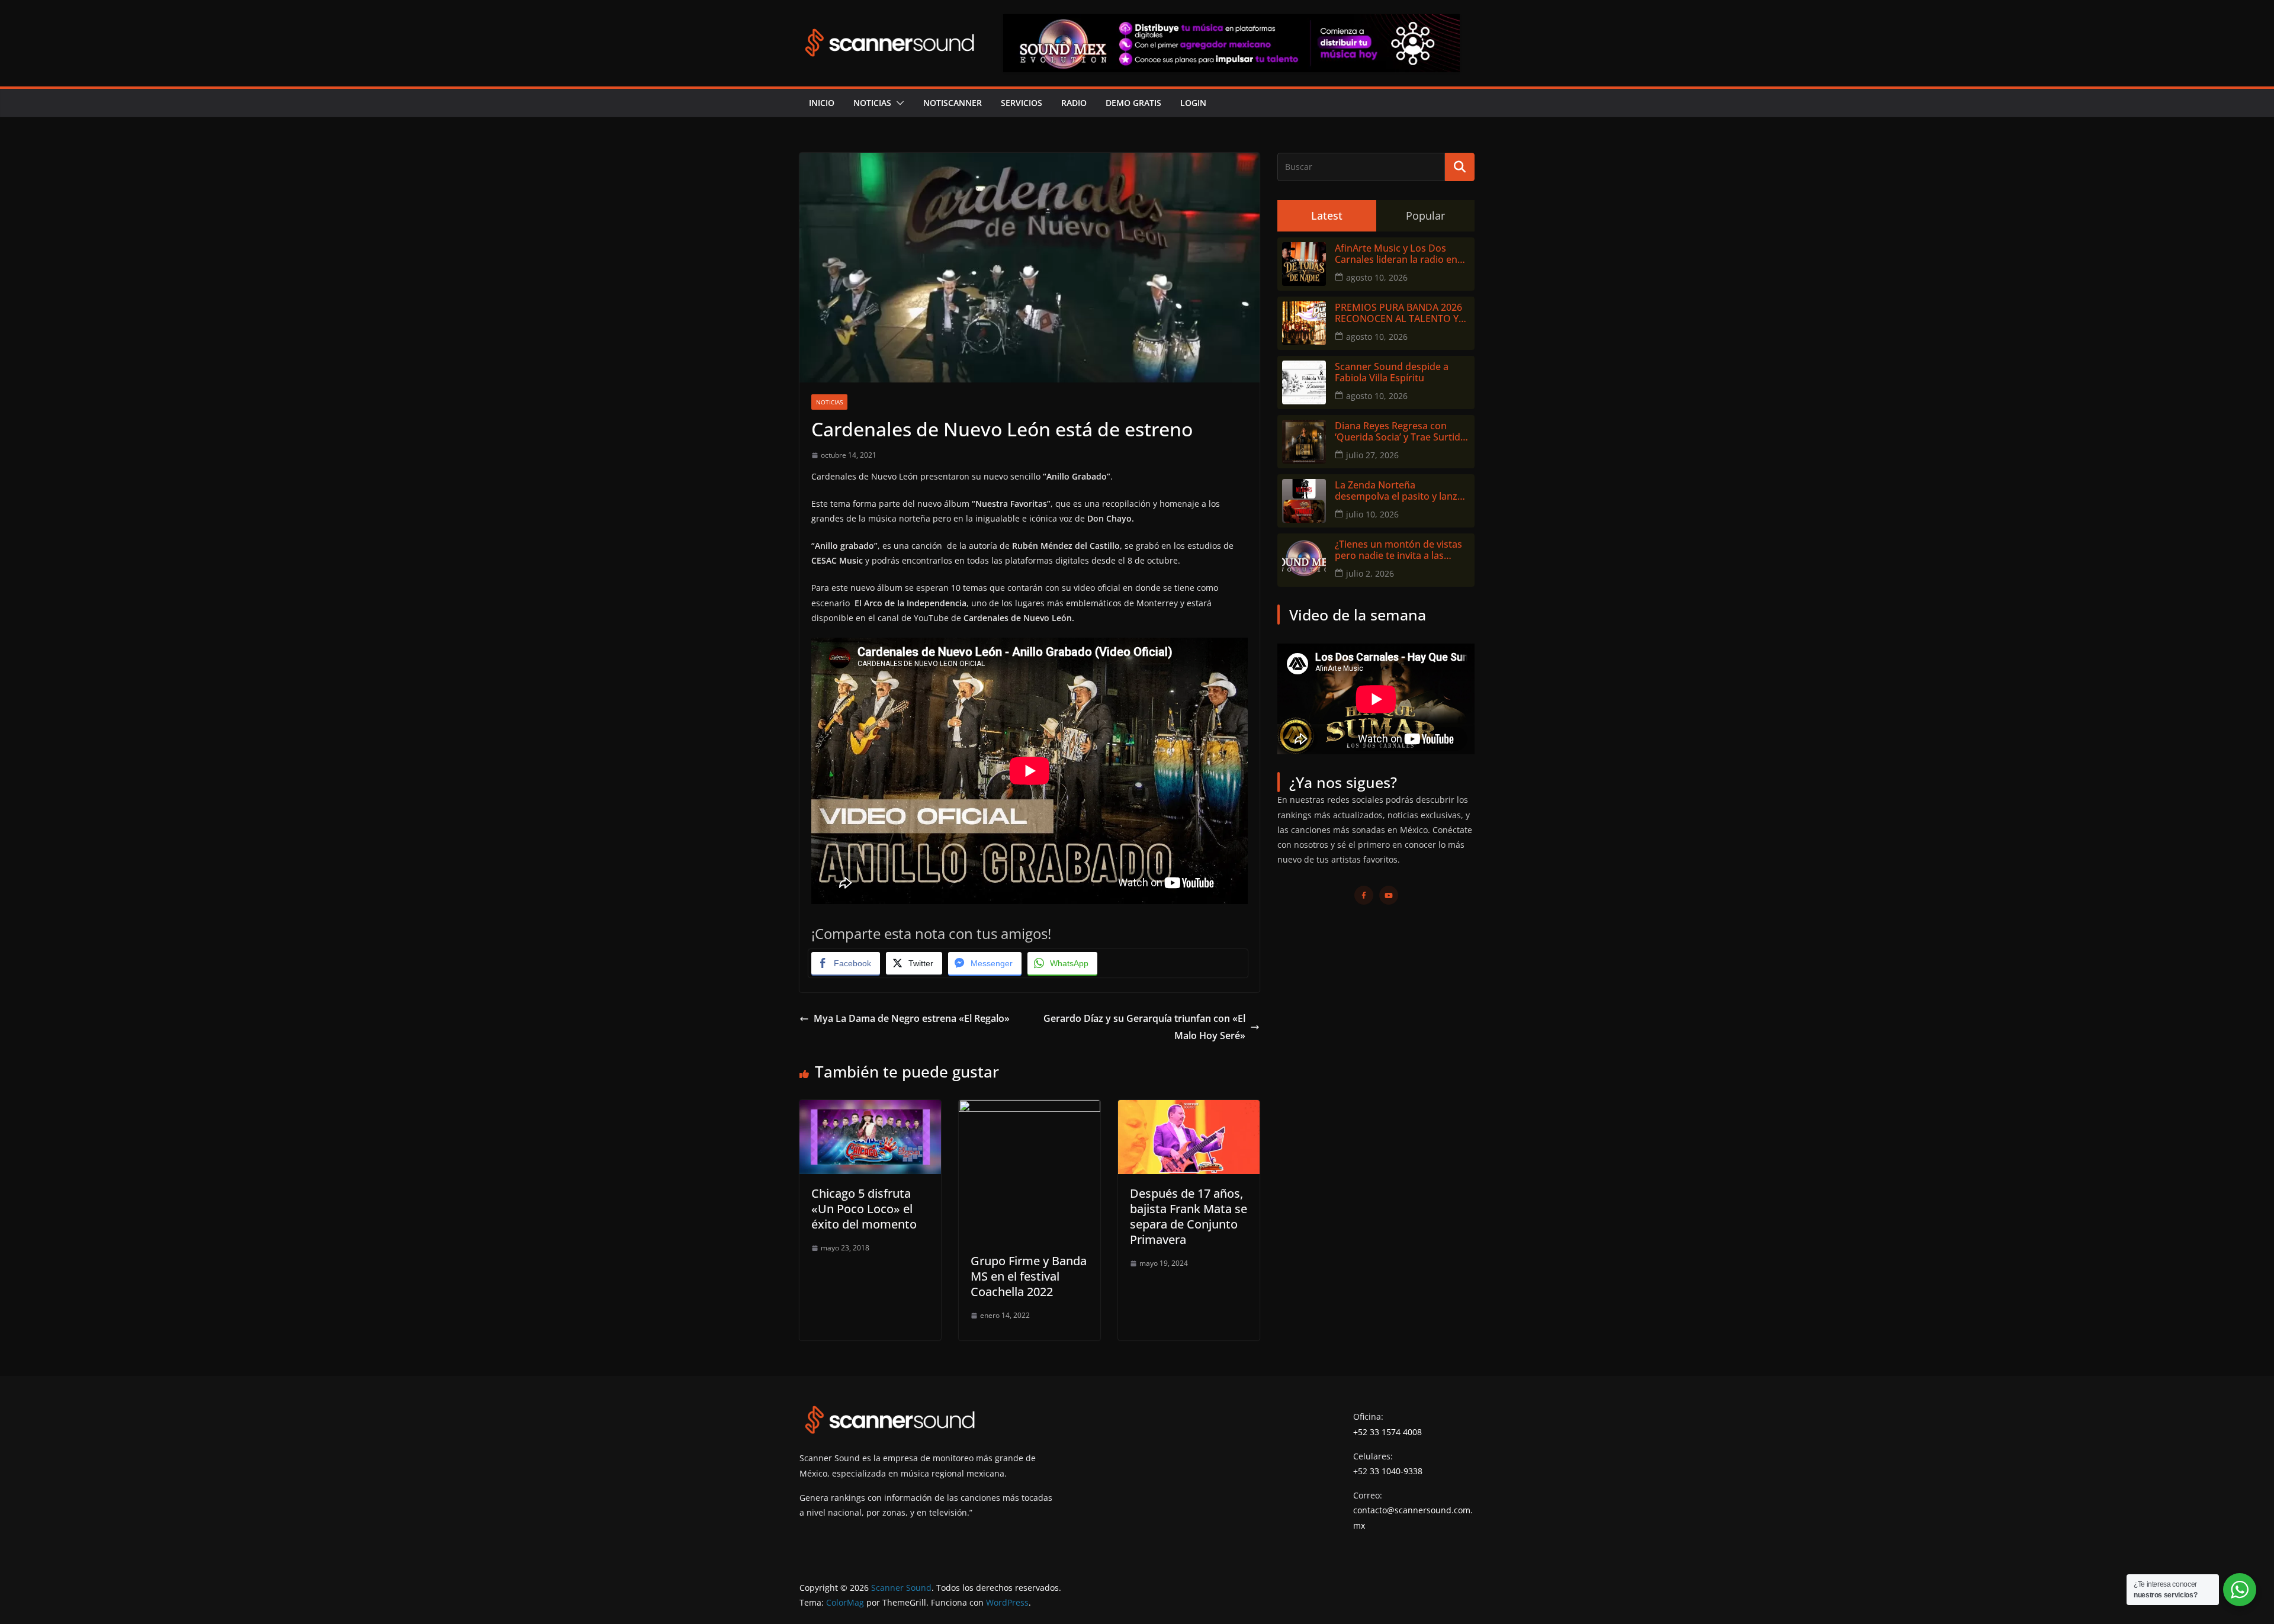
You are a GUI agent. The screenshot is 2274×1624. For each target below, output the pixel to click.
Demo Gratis (1133, 103)
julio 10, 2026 (1372, 514)
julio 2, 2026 (1370, 573)
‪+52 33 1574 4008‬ (1387, 1432)
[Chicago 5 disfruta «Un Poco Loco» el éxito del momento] (870, 1108)
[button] (898, 103)
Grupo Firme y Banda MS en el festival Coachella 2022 (1029, 1276)
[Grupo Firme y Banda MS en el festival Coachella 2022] (1030, 1108)
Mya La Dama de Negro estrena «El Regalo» (912, 1018)
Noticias (872, 103)
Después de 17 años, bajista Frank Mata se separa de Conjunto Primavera (1189, 1216)
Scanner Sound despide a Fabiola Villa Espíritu (1392, 372)
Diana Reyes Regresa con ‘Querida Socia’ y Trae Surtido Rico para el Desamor (1401, 432)
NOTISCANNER (953, 103)
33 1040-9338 (1396, 1471)
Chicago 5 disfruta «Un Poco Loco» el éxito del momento (864, 1209)
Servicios (1022, 103)
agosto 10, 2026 (1377, 277)
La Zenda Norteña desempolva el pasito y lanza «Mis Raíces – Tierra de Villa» (1399, 491)
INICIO (822, 103)
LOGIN (1193, 103)
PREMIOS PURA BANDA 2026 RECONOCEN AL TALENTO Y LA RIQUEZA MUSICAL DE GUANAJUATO (1398, 313)
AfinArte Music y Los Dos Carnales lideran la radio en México (1396, 254)
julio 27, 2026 (1372, 455)
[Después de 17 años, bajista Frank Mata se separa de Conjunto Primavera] (1189, 1108)
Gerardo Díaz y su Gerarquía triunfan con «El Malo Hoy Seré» (1144, 1027)
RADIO (1074, 103)
